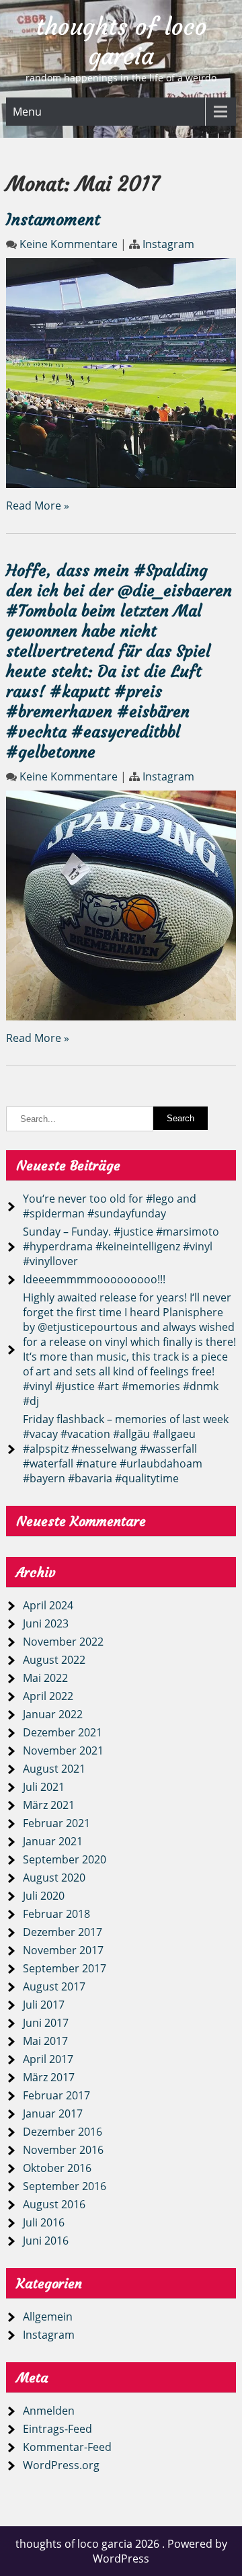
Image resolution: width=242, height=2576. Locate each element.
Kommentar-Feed (67, 2447)
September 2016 (65, 2186)
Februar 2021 (56, 1823)
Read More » (38, 506)
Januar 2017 (53, 2114)
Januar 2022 (53, 1714)
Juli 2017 (44, 2005)
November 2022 (63, 1642)
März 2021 (49, 1805)
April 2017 (48, 2059)
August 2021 (54, 1769)
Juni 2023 (46, 1623)
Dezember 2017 (63, 1932)
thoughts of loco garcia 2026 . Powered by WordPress (121, 2551)
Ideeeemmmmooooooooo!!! (94, 1279)
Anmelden (49, 2411)
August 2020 (54, 1878)
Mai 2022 (45, 1678)
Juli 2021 (44, 1787)
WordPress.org (61, 2465)
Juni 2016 (46, 2241)
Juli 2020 (44, 1896)
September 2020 (65, 1859)
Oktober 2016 (57, 2168)
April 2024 (48, 1605)
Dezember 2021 (63, 1732)
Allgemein (48, 2317)
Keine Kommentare (69, 244)
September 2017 (65, 1968)
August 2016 (54, 2204)
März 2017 (49, 2077)
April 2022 (48, 1696)
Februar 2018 (56, 1914)
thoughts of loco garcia (121, 42)
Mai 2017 (45, 2041)
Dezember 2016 (63, 2132)
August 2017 (54, 1986)
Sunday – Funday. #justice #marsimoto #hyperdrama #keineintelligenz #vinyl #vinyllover (121, 1246)
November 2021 (63, 1750)
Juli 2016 (44, 2222)
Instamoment (53, 220)
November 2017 (63, 1950)
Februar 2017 (56, 2095)
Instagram (168, 244)
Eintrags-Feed (57, 2429)
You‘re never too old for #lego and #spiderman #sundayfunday (110, 1206)
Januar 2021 (53, 1841)
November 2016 (63, 2150)
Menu (27, 112)
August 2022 (54, 1660)
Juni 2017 (46, 2023)
